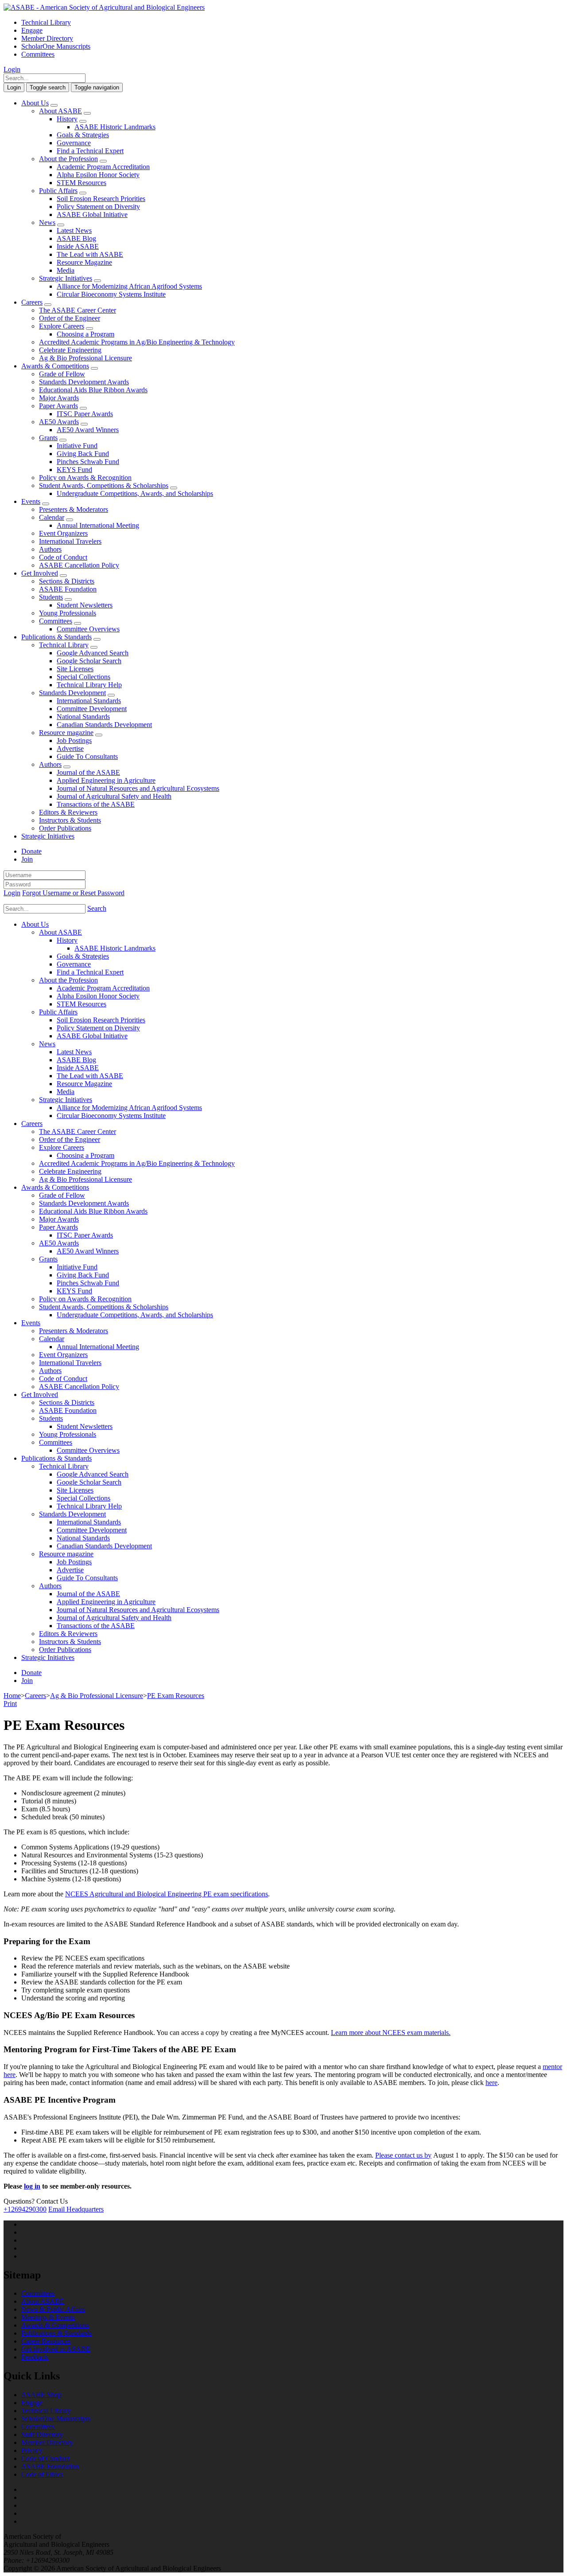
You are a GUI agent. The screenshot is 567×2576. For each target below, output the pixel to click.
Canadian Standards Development (104, 725)
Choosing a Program (85, 334)
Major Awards (59, 398)
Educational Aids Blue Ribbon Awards (93, 390)
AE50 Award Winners (88, 430)
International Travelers (70, 541)
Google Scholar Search (89, 661)
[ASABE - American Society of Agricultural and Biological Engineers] (104, 7)
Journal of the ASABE (88, 772)
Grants (48, 438)
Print (10, 1704)
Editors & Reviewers (68, 812)
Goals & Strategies (83, 135)
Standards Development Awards (84, 382)
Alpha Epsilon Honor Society (98, 175)
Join (27, 859)
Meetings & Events (48, 2317)
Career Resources (46, 2341)
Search (97, 908)
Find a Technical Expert (90, 151)
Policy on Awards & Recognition (85, 478)
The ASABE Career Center (78, 310)
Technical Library (46, 22)
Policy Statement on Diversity (98, 207)
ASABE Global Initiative (92, 215)
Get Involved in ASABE (56, 2349)
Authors (50, 549)
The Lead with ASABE (90, 254)
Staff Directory (42, 2435)
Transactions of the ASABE (96, 804)
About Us (35, 103)
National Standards (83, 717)
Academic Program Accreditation (103, 167)
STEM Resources (82, 183)
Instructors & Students (70, 820)
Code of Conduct (63, 557)
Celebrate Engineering (70, 350)
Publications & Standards (56, 637)
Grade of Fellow (62, 374)
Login (12, 69)
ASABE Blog (76, 238)
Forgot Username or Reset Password (73, 893)
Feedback (35, 2357)
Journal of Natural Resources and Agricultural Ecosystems (138, 788)
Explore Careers (62, 326)
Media (66, 270)
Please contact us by (403, 2155)
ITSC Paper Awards (85, 414)
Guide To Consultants (87, 756)
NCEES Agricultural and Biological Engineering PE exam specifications (167, 1894)
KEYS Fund (74, 470)
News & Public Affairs (53, 2309)
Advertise (70, 748)
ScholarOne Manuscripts (56, 46)
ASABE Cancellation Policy (79, 565)
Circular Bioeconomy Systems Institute (111, 294)
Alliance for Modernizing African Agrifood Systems (129, 286)
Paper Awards (58, 406)
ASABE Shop (41, 2395)
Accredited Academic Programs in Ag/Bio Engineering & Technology (137, 342)
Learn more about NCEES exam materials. (391, 2033)
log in (32, 2186)
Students (51, 597)
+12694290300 (25, 2209)
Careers (32, 302)
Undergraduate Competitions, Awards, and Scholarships (135, 493)
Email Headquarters (76, 2209)
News (47, 222)
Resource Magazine (84, 262)
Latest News (74, 230)
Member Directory (47, 38)
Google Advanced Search (93, 653)
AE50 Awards (59, 422)
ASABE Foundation (68, 589)
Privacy (32, 2450)
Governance (74, 143)
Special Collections (83, 677)
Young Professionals (68, 613)
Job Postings (74, 741)
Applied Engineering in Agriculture (106, 780)
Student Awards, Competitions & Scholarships (104, 485)
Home (12, 1696)
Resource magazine (66, 733)
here (491, 2083)
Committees (38, 54)
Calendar (52, 517)
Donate (31, 851)
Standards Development (72, 693)
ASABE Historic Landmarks (115, 127)
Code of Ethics (42, 2474)
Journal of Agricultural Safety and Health (114, 796)
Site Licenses (75, 669)
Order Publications (65, 828)
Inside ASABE (78, 246)
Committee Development (92, 709)
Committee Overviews (88, 629)
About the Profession (68, 159)
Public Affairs (58, 191)
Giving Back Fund (83, 454)
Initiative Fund (77, 446)
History (67, 119)
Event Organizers (63, 533)
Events (31, 501)
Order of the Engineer (70, 318)
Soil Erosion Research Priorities (101, 199)
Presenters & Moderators (74, 509)
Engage (32, 30)
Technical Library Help (89, 685)
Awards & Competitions (55, 366)
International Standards (89, 701)
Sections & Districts (67, 581)
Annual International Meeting (98, 525)
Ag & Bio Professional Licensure (85, 358)
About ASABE (60, 111)
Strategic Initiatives (66, 278)
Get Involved (40, 573)
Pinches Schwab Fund (88, 462)
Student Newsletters (85, 605)
